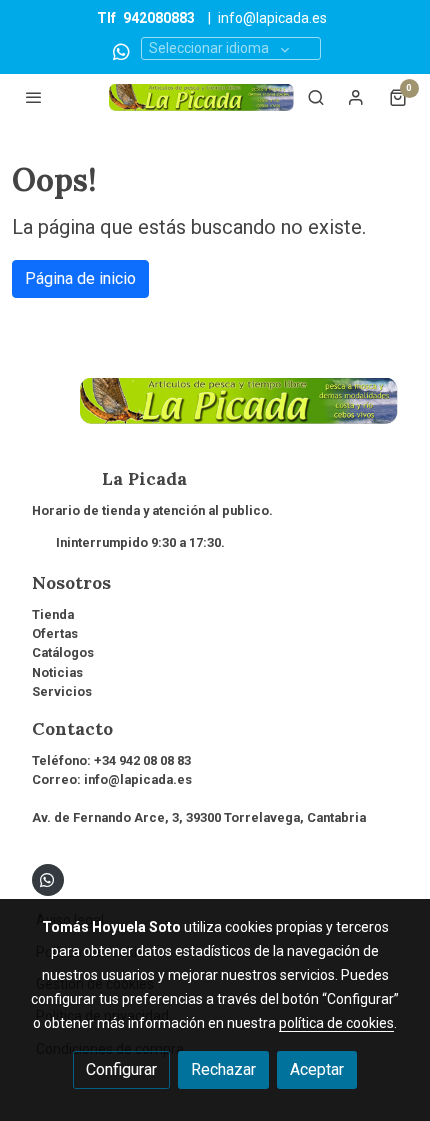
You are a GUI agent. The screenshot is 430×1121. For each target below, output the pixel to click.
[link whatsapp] (121, 50)
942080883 (159, 18)
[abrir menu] (34, 97)
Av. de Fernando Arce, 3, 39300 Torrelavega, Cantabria (199, 817)
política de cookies (336, 1023)
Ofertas (55, 633)
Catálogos (63, 652)
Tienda (53, 614)
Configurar (121, 1069)
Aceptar (317, 1069)
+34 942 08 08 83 (142, 760)
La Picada (109, 479)
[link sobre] (215, 413)
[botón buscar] (316, 97)
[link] (201, 97)
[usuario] (356, 97)
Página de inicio (80, 278)
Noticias (57, 672)
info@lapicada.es (272, 18)
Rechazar (223, 1069)
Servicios (62, 691)
